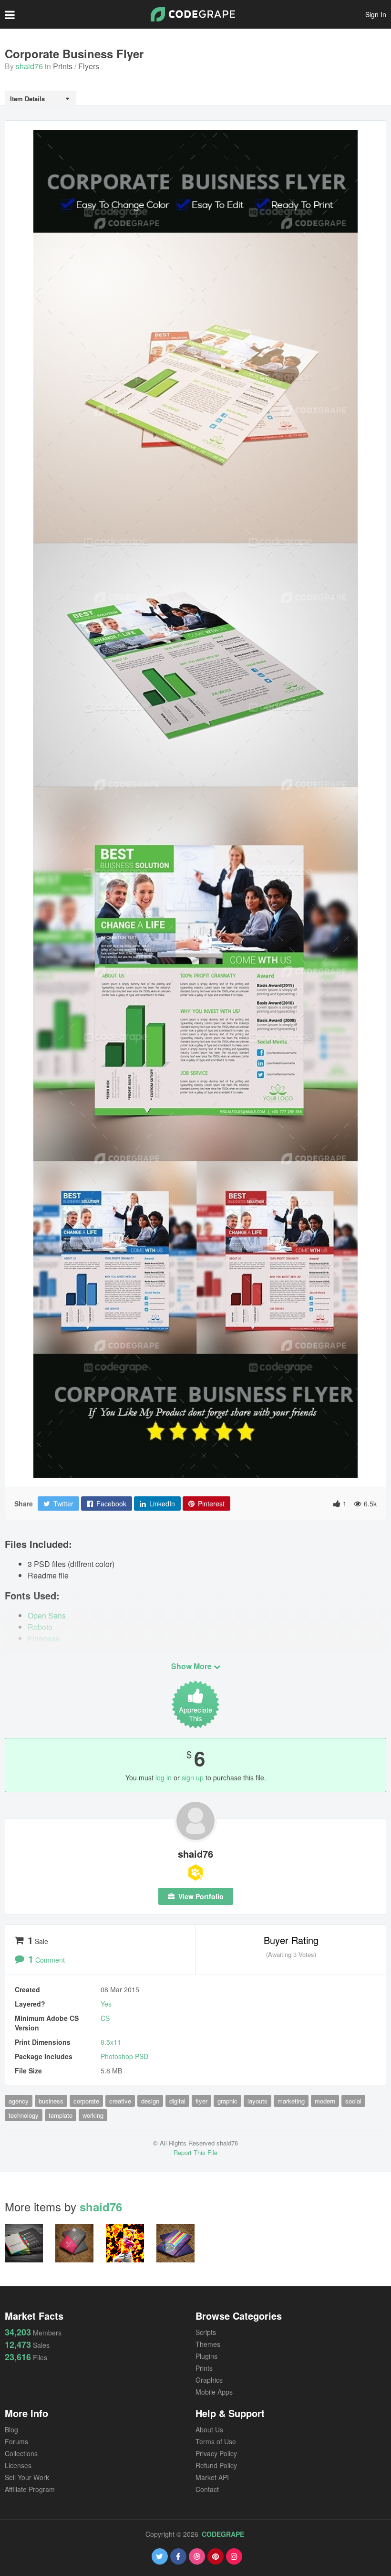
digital (177, 2101)
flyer (201, 2101)
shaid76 (29, 66)
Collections (21, 2453)
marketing (291, 2101)
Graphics (209, 2380)
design (150, 2101)
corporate (86, 2101)
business (51, 2101)
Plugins (206, 2356)
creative (120, 2101)
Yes (106, 2004)
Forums (16, 2441)
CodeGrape (223, 2534)
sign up (193, 1777)
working (93, 2115)
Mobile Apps (214, 2392)
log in (164, 1777)
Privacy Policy (216, 2453)
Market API (212, 2477)
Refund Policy (216, 2465)
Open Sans (47, 1615)
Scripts (206, 2332)
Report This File (195, 2152)
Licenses (18, 2465)
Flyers (89, 66)
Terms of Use (216, 2441)
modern (325, 2101)
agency (19, 2101)
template (61, 2115)
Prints (63, 66)
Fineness (43, 1638)
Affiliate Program (30, 2489)
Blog (11, 2429)
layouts (257, 2101)
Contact (207, 2489)
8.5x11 (111, 2042)
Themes (208, 2344)
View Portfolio (200, 1896)
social (353, 2101)
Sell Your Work (27, 2477)
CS (105, 2018)
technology (24, 2115)
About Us (209, 2429)
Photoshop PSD (124, 2056)
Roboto (40, 1627)
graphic (227, 2101)
